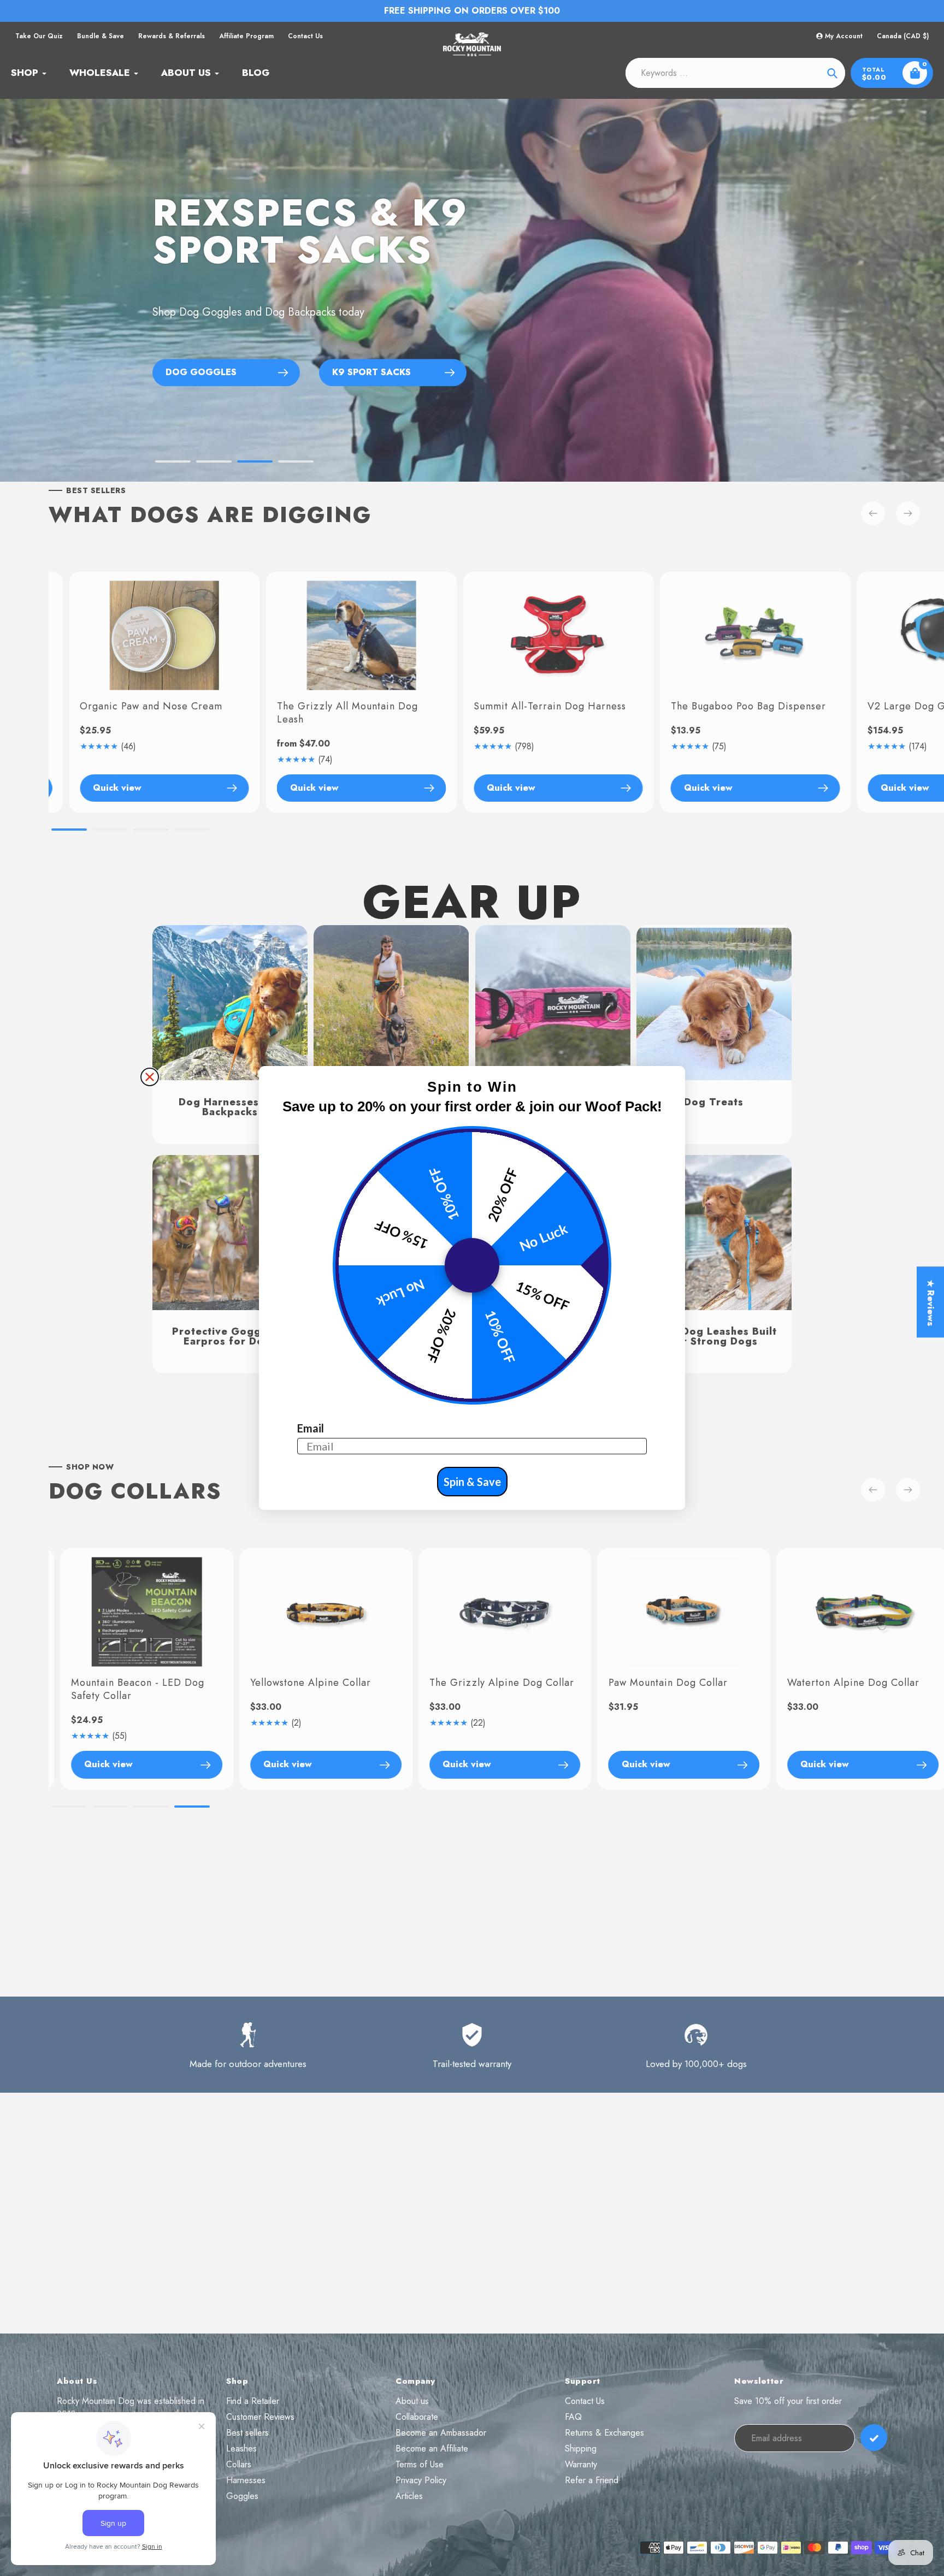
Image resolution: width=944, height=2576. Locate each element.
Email (311, 1428)
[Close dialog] (150, 1077)
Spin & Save (472, 1482)
